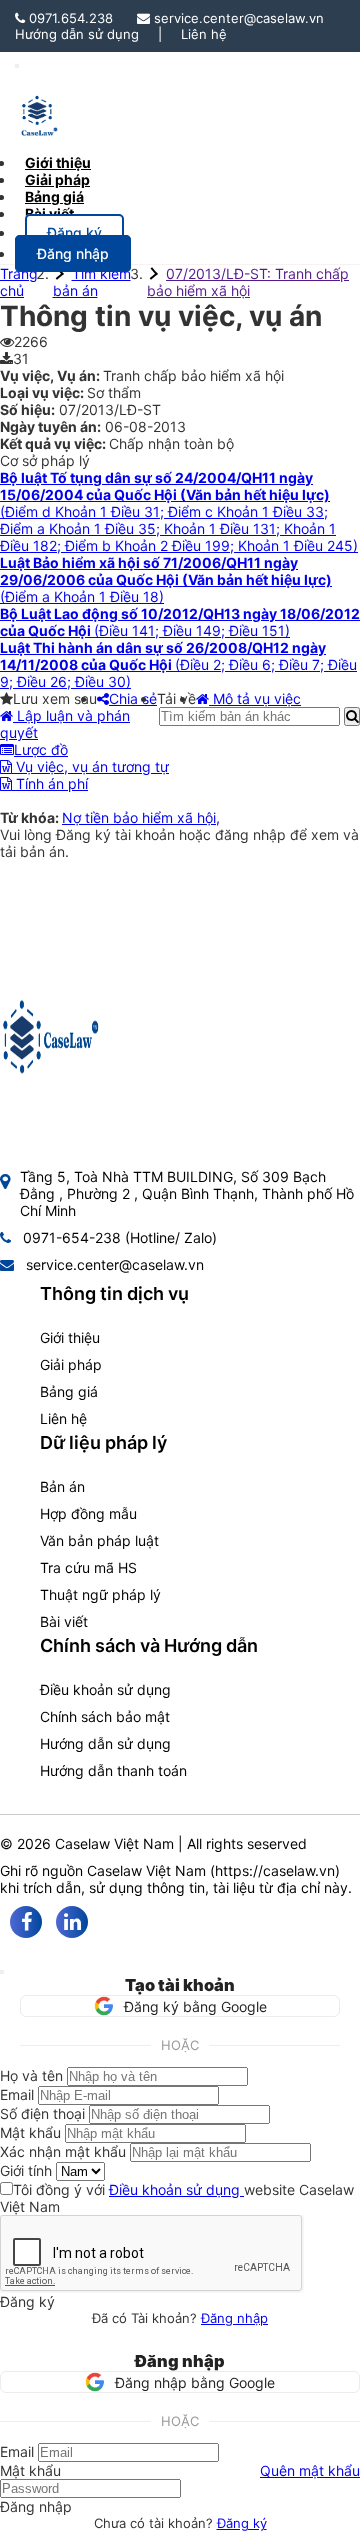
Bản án (62, 1486)
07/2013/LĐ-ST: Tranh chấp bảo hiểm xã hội (248, 282)
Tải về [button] (176, 698)
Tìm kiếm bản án (92, 282)
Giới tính (26, 2170)
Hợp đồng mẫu (88, 1513)
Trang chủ (19, 282)
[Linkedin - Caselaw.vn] (72, 1922)
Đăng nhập (234, 2318)
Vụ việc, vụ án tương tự (90, 766)
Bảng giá (69, 1391)
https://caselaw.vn (275, 1870)
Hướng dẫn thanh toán (113, 1770)
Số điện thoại (42, 2113)
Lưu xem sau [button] (55, 698)
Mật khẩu (30, 2132)
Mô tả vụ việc (255, 698)
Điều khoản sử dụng (105, 1689)
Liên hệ (204, 34)
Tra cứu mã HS (88, 1567)
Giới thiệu (70, 1337)
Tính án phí (50, 783)
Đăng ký (242, 2523)
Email (17, 2094)
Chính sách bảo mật (105, 1716)
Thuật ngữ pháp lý (100, 1594)
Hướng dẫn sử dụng (77, 34)
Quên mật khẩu (310, 2470)
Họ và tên (31, 2075)
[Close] (2, 1972)
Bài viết (49, 213)
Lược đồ (41, 749)
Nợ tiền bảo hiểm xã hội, (141, 817)
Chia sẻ (133, 698)
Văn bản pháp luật (99, 1540)
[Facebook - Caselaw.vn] (26, 1922)
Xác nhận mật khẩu (63, 2151)
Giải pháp (71, 1364)
